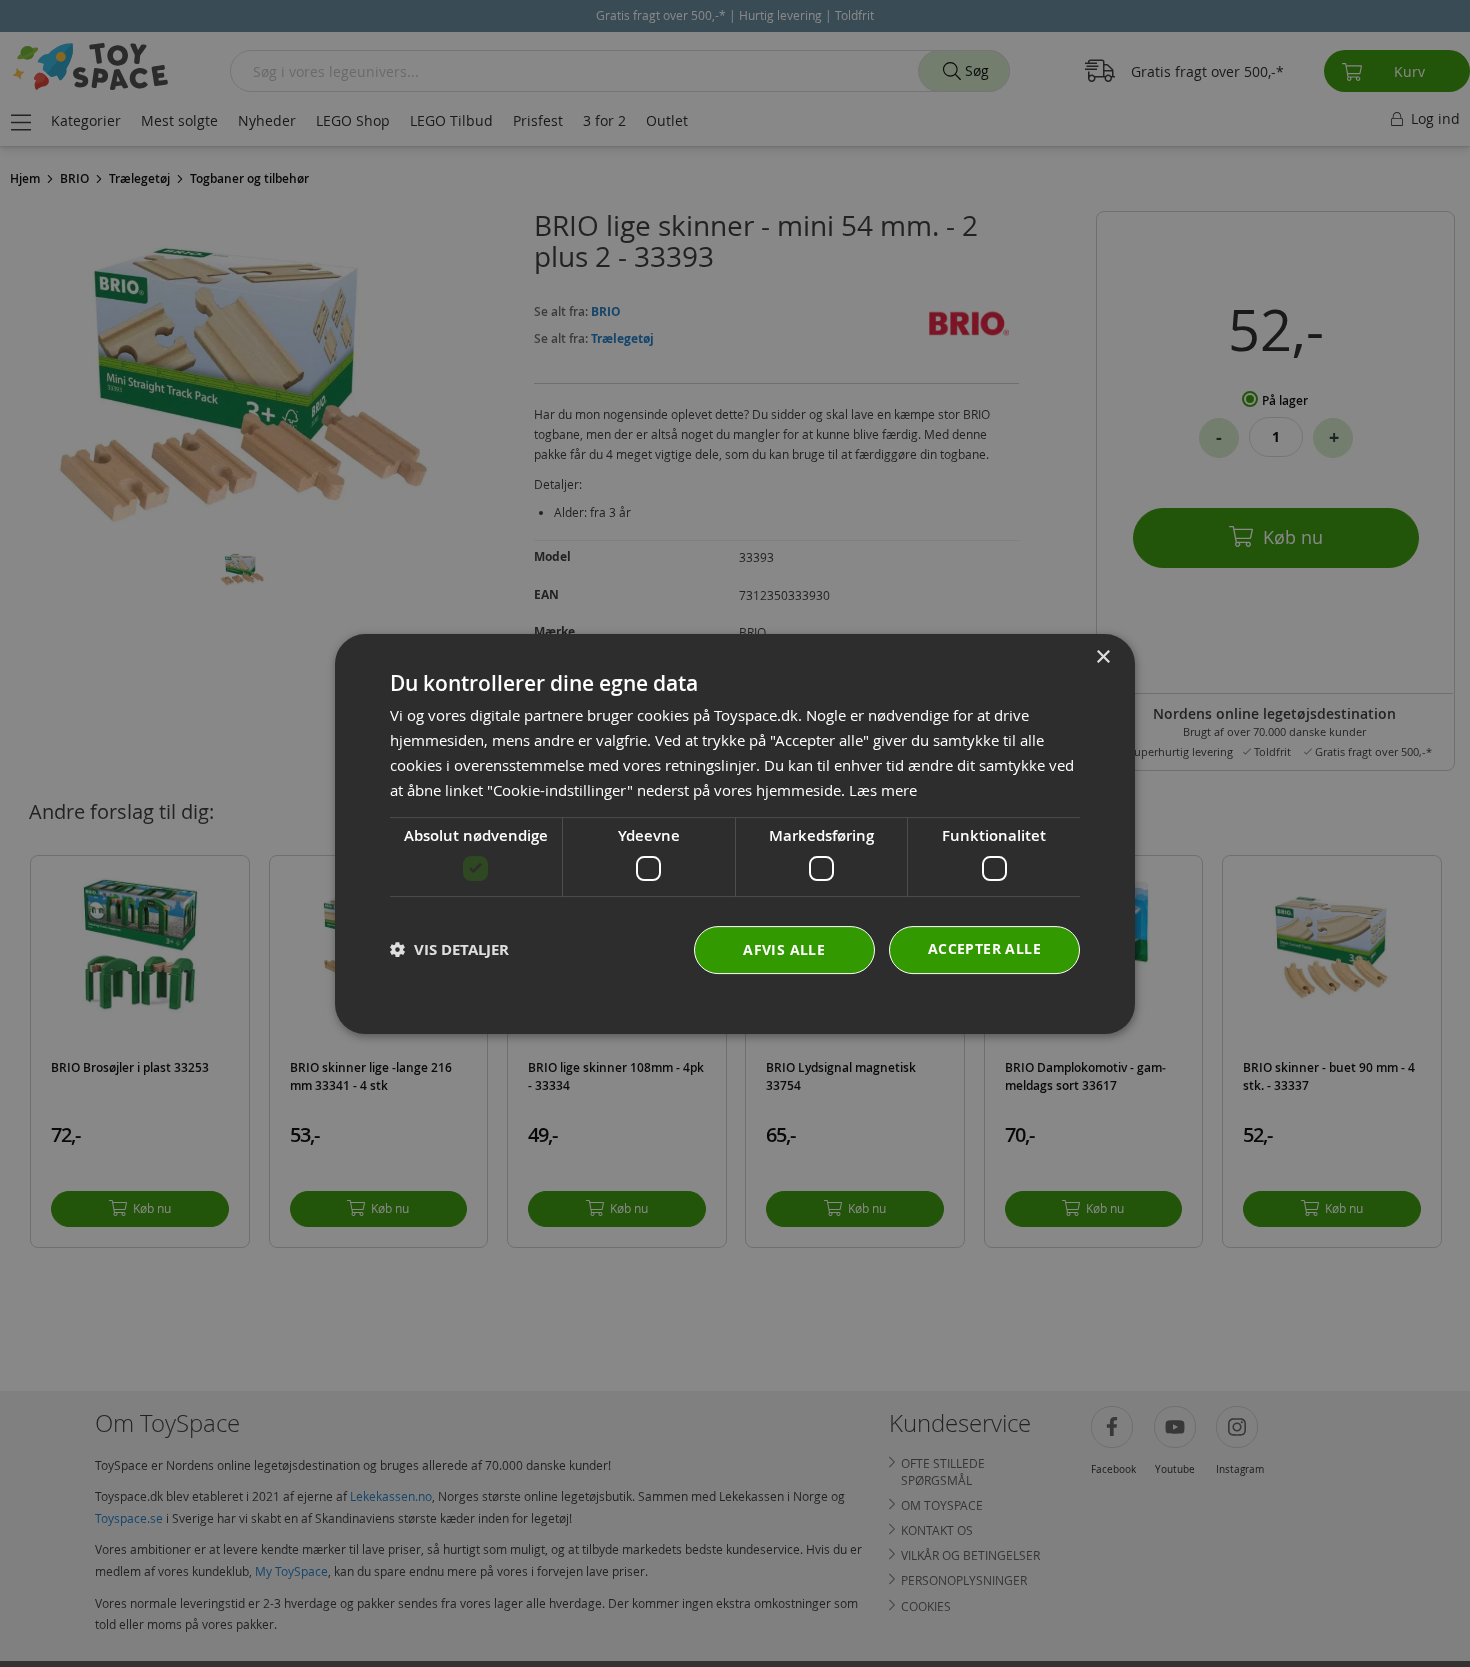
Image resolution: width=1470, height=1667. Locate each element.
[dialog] (735, 834)
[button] (449, 949)
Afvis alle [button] (784, 948)
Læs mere (883, 789)
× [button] (1102, 657)
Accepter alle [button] (984, 947)
